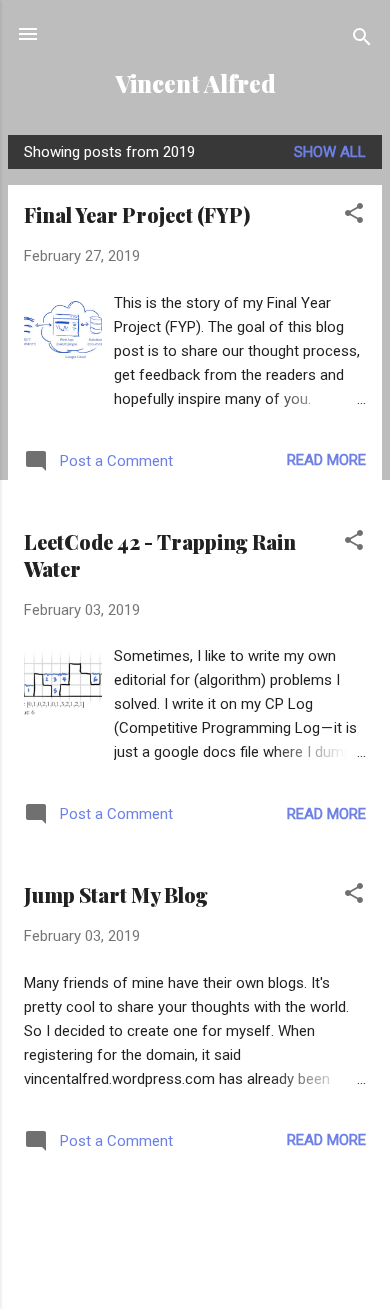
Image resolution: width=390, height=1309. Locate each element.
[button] (354, 216)
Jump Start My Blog (116, 894)
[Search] (362, 40)
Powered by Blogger (207, 1271)
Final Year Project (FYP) (137, 214)
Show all (330, 152)
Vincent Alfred (195, 83)
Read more (326, 460)
